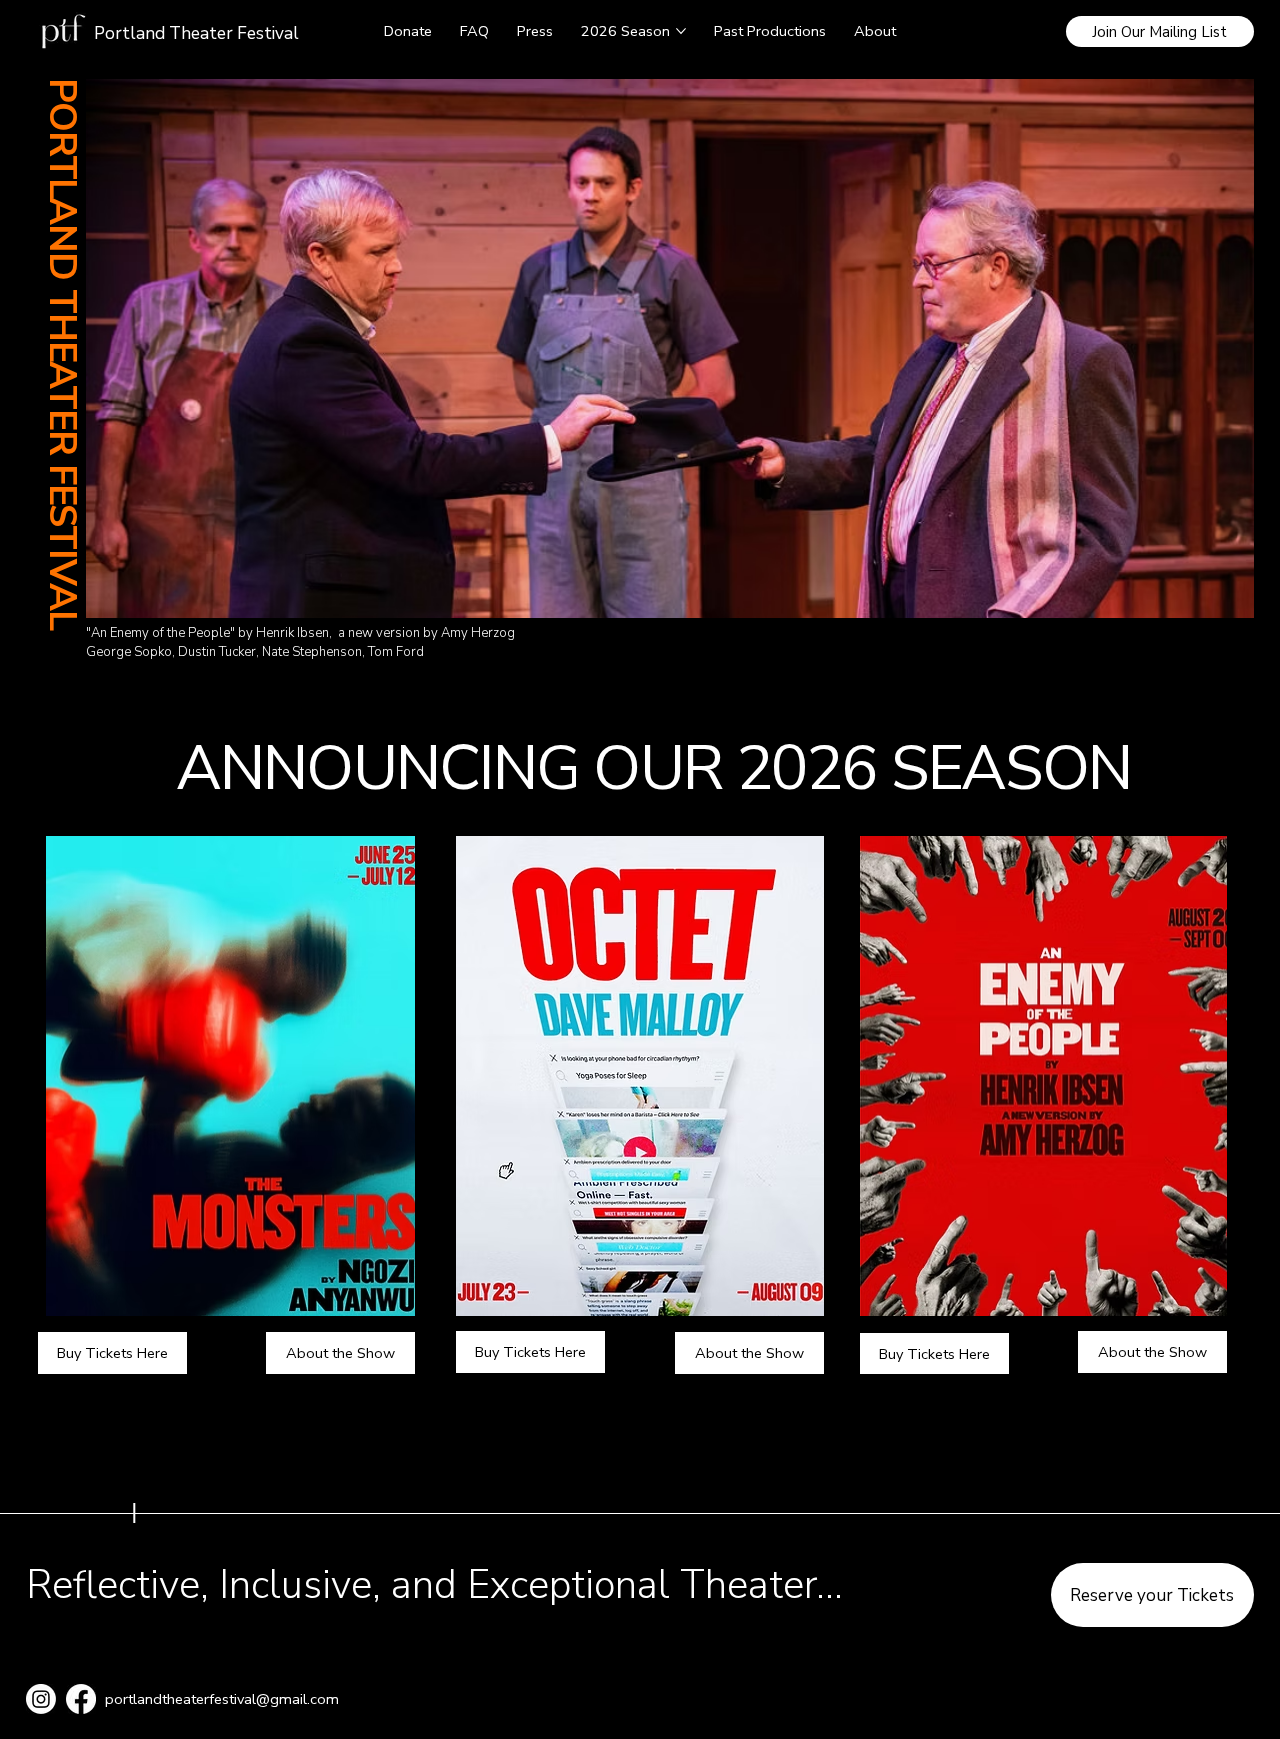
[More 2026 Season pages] (681, 31)
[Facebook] (81, 1699)
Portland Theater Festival (196, 33)
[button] (1160, 31)
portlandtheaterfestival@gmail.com (222, 1699)
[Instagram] (41, 1699)
